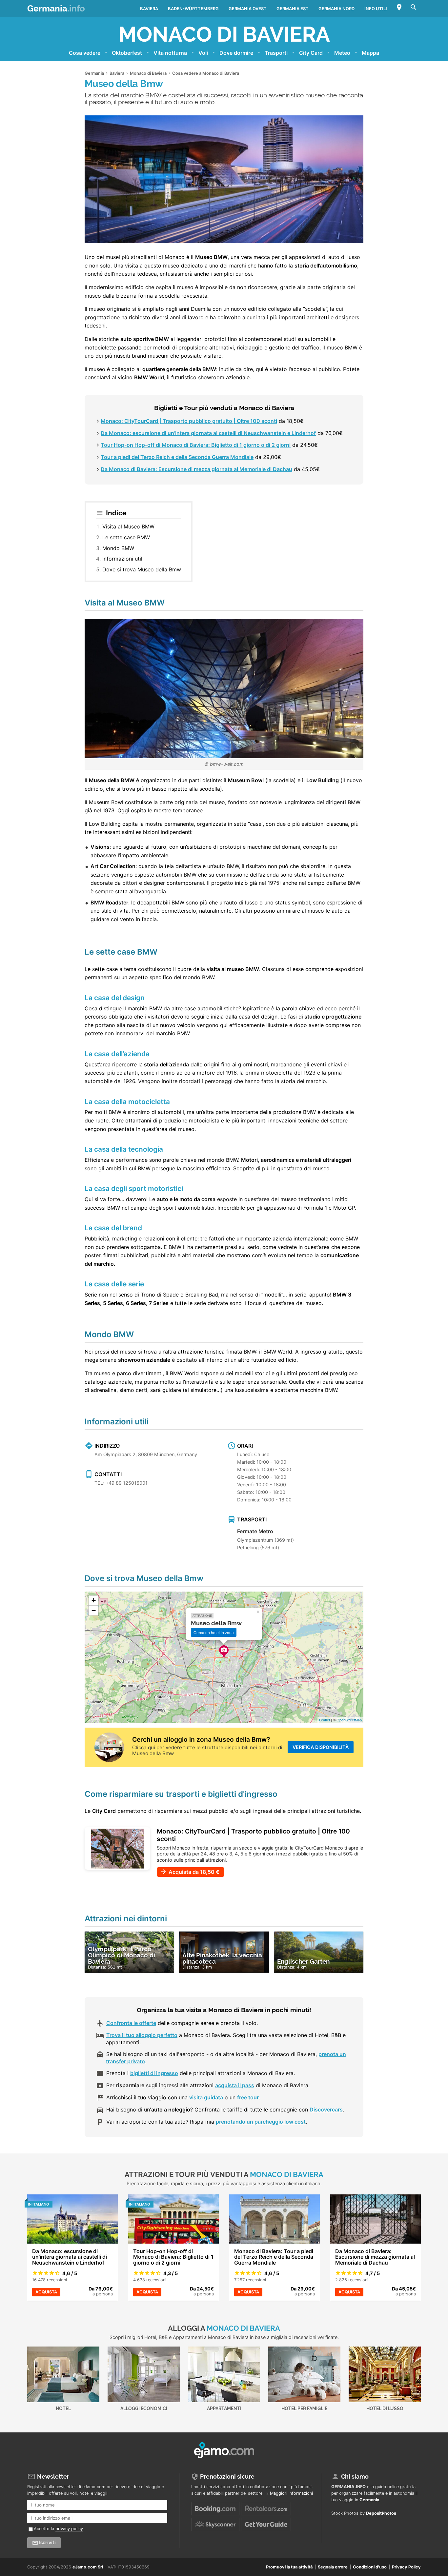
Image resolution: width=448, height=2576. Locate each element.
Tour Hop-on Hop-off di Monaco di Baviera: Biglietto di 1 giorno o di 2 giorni (196, 445)
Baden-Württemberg (193, 9)
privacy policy (69, 2529)
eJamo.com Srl (88, 2567)
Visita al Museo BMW (128, 526)
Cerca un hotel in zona (214, 1632)
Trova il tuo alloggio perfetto (142, 2035)
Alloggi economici (144, 2408)
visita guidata (206, 2097)
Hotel (63, 2408)
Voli (203, 53)
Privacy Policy (406, 2567)
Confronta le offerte (131, 2023)
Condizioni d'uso (370, 2567)
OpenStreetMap (349, 1720)
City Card (311, 53)
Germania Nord (336, 9)
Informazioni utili (123, 559)
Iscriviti (47, 2543)
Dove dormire (236, 53)
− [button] (94, 1610)
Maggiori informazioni (291, 2493)
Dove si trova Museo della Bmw (142, 569)
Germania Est (293, 9)
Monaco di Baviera (224, 34)
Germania (56, 9)
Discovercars (326, 2110)
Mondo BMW (118, 548)
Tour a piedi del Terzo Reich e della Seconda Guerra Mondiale (177, 457)
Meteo (342, 53)
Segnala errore (333, 2567)
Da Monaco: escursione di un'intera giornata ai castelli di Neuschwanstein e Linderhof (208, 433)
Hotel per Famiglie (304, 2408)
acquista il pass (235, 2085)
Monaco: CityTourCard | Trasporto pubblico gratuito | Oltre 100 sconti (189, 421)
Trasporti (276, 53)
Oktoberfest (127, 53)
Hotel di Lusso (385, 2408)
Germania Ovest (248, 9)
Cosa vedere (85, 53)
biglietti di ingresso (154, 2073)
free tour (248, 2097)
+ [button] (94, 1600)
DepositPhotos (381, 2513)
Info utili (376, 9)
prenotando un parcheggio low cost (261, 2122)
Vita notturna (170, 53)
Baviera (149, 9)
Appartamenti (224, 2408)
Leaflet (325, 1720)
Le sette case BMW (126, 537)
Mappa (370, 53)
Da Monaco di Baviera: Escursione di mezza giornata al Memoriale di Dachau (196, 469)
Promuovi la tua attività (289, 2567)
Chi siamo (355, 2477)
